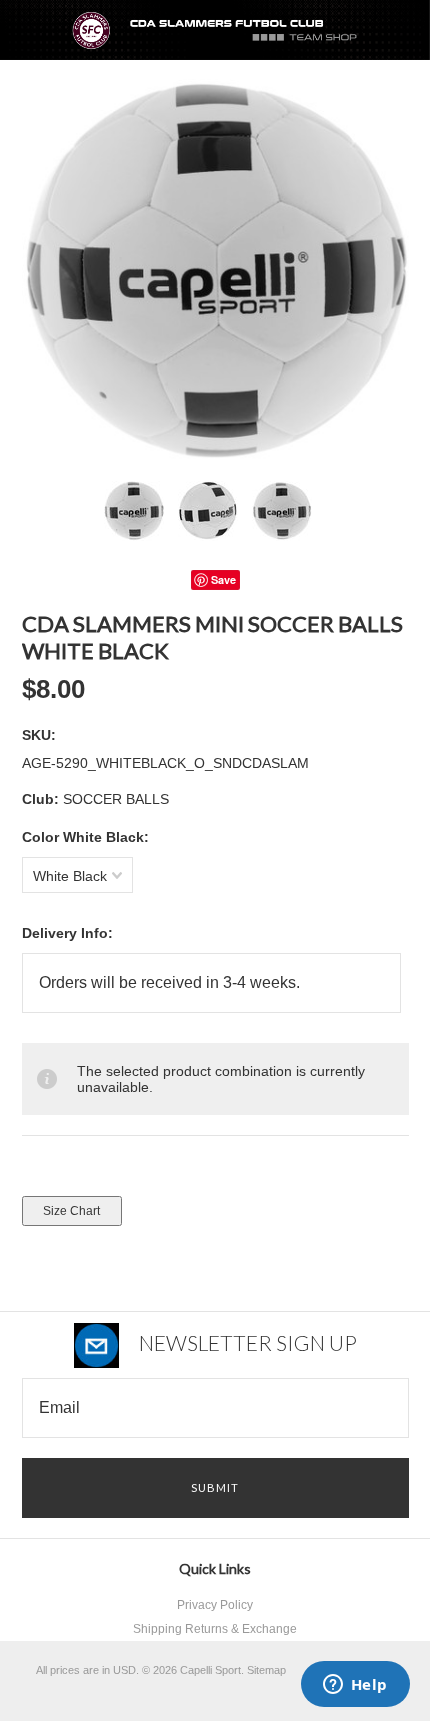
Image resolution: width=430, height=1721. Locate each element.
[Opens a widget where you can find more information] (355, 1686)
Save (223, 579)
